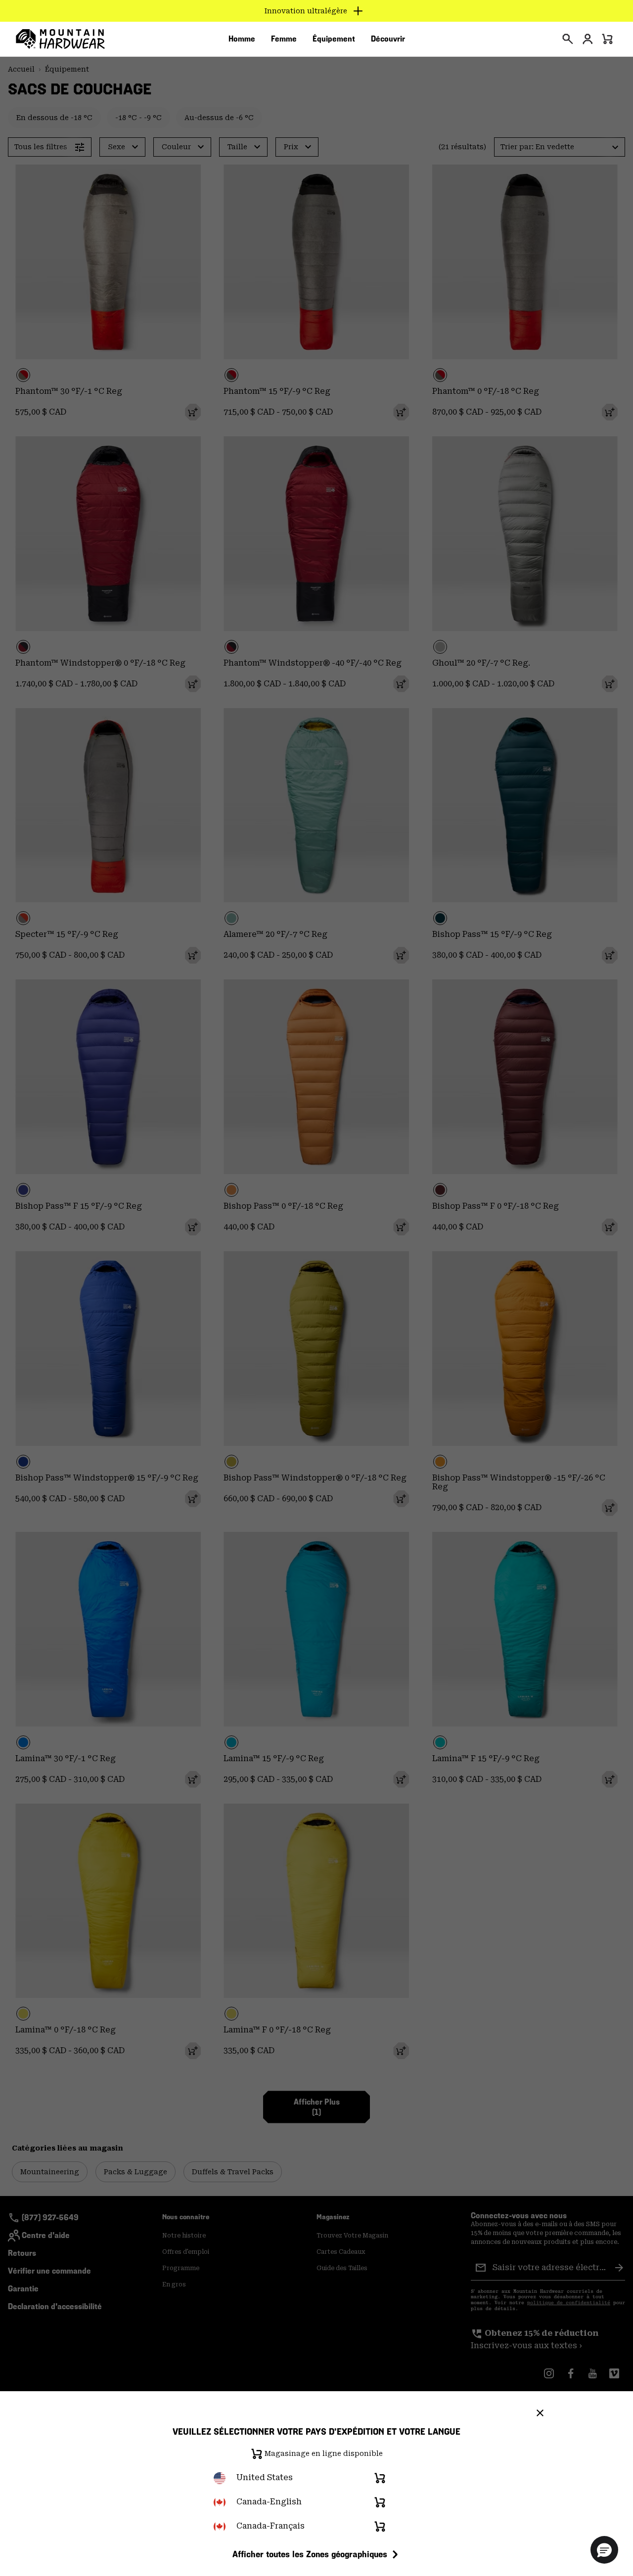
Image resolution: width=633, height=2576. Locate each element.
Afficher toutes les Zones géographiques (310, 2554)
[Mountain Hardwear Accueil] (60, 39)
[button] (604, 2550)
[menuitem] (242, 39)
